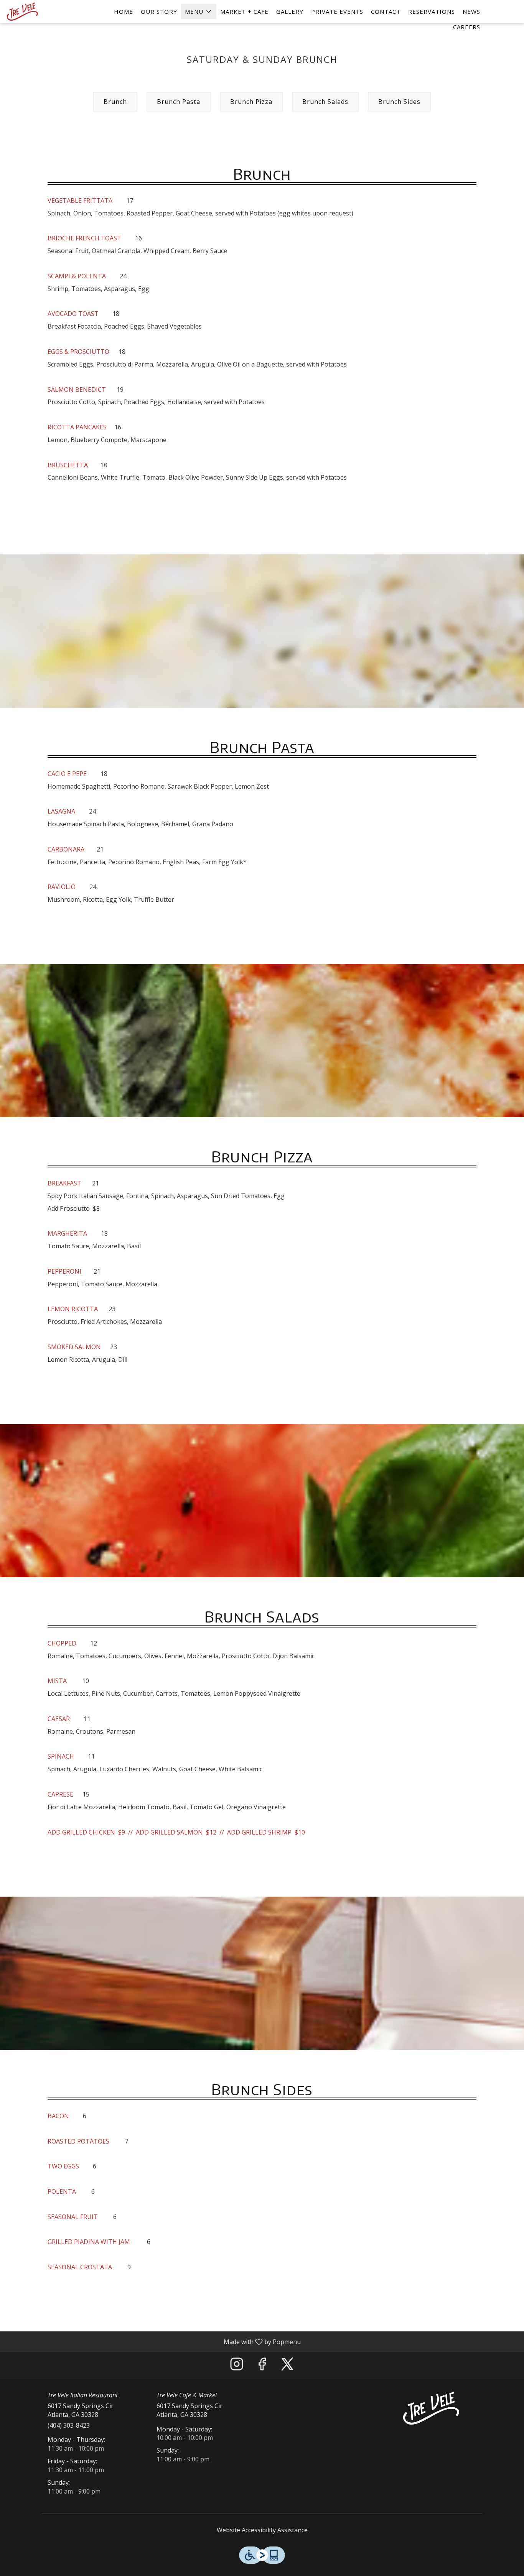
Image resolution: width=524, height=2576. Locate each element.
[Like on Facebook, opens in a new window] (262, 2366)
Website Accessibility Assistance (262, 2530)
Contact (386, 12)
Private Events (337, 12)
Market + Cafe (244, 12)
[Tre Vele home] (41, 12)
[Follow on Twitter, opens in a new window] (287, 2366)
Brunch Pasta (179, 102)
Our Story (159, 12)
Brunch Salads (325, 102)
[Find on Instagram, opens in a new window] (237, 2366)
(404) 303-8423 (69, 2425)
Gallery (290, 12)
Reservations (432, 12)
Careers (467, 27)
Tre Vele (432, 2408)
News (471, 12)
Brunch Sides (399, 102)
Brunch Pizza (251, 102)
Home (124, 12)
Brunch (115, 102)
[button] (199, 12)
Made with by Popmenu (153, 2341)
